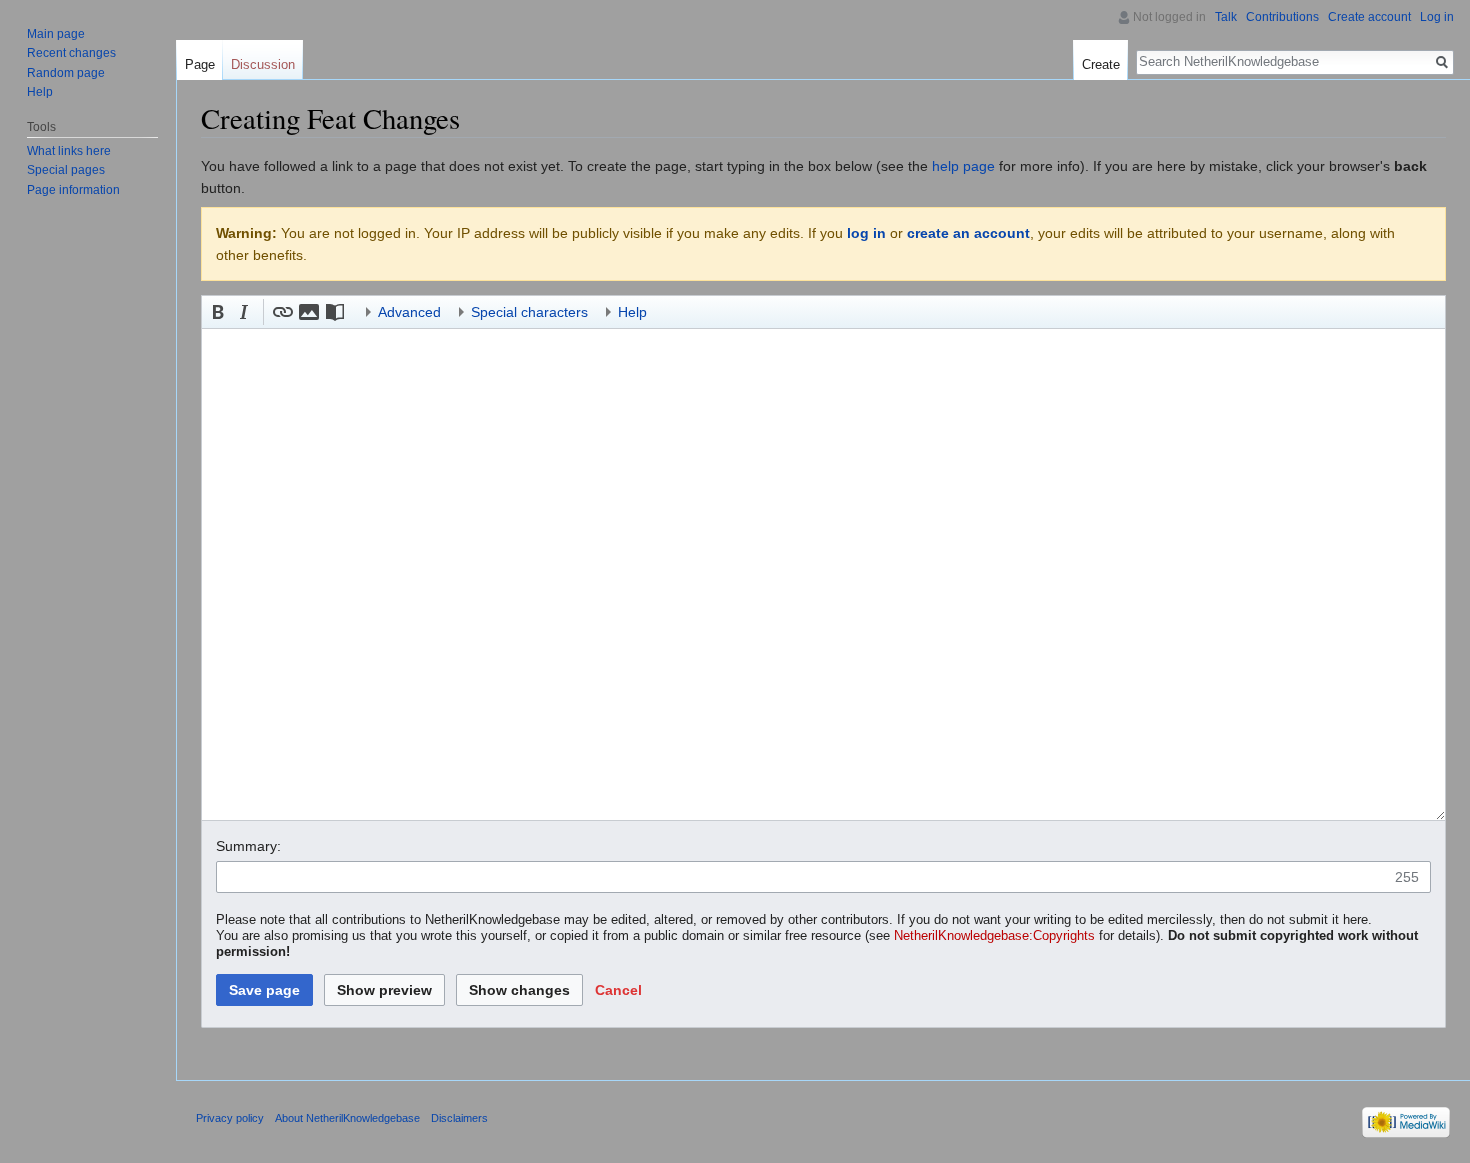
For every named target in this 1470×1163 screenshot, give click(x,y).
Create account (1369, 17)
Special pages (66, 170)
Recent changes (71, 53)
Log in (1437, 17)
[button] (218, 312)
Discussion (263, 64)
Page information (73, 190)
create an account (968, 233)
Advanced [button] (409, 312)
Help (40, 92)
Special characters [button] (529, 312)
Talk (1226, 17)
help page (963, 166)
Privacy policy (230, 1118)
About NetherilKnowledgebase (347, 1118)
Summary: (248, 846)
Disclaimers (459, 1118)
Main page (56, 34)
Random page (66, 73)
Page (200, 64)
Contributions (1282, 17)
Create (1101, 64)
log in (866, 233)
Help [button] (632, 312)
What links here (69, 151)
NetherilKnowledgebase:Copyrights (994, 936)
